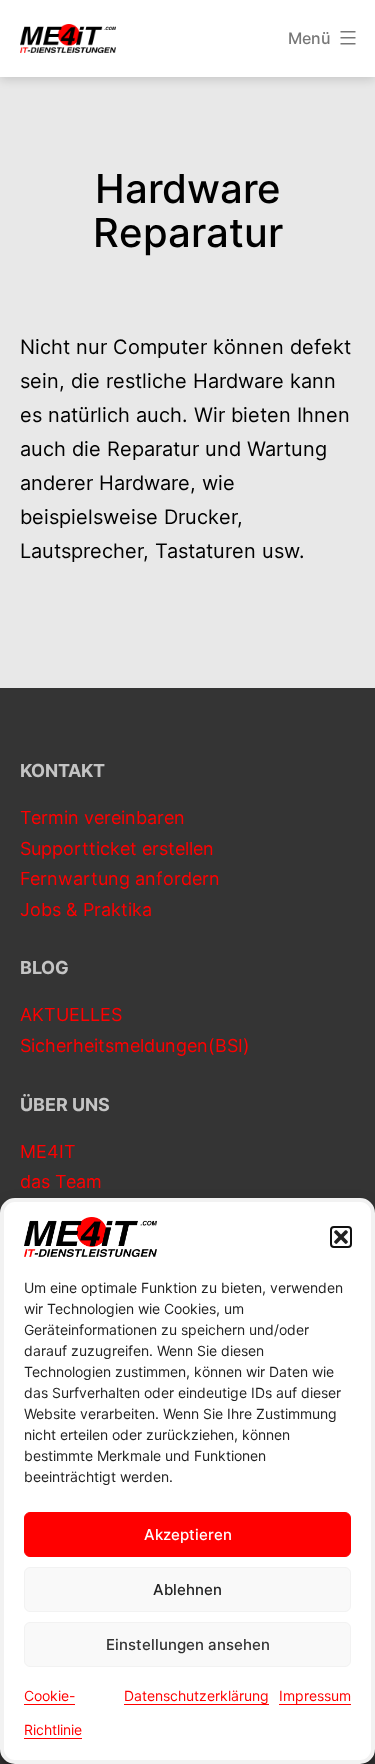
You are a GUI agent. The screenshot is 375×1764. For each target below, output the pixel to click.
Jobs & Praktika (86, 909)
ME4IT (48, 1151)
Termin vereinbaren (102, 817)
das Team (61, 1181)
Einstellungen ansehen (188, 1644)
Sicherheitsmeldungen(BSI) (135, 1045)
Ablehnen (187, 1589)
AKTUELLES (71, 1014)
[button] (341, 1237)
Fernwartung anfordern (120, 878)
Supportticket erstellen (117, 848)
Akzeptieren (188, 1534)
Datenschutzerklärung (196, 1695)
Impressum (315, 1695)
